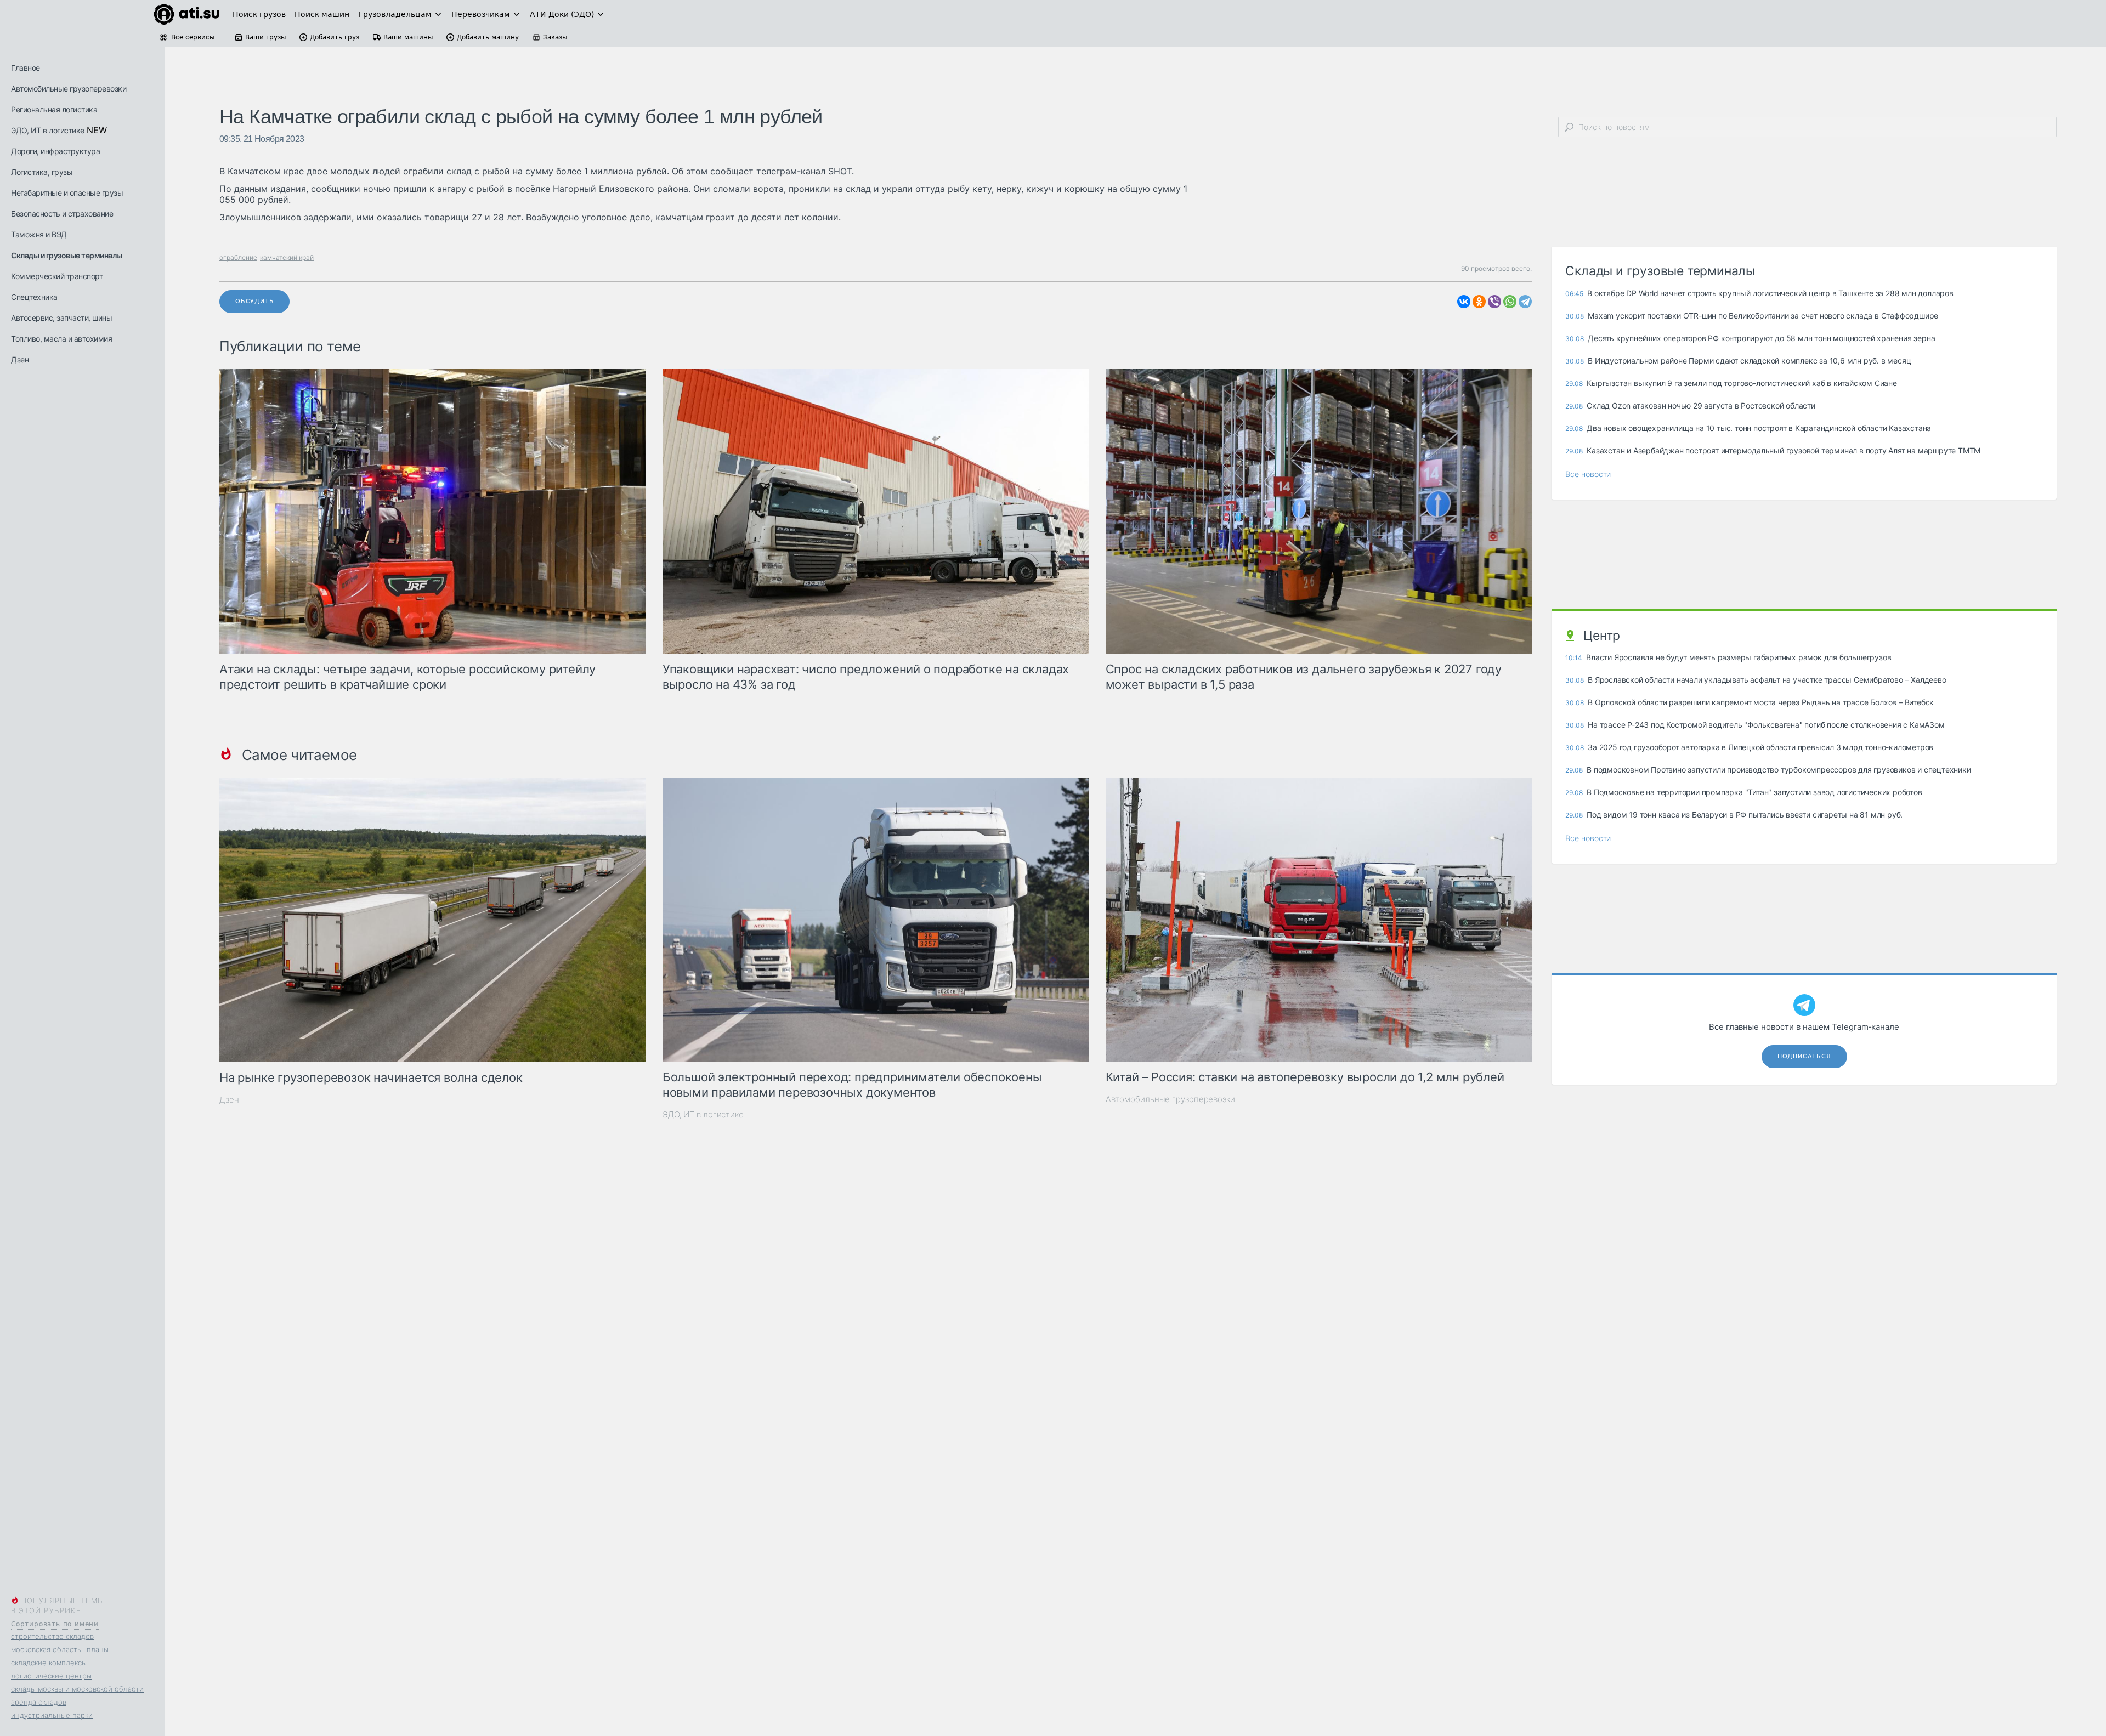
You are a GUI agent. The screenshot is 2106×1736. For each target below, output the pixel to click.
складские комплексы (49, 1663)
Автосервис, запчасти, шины (61, 318)
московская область (46, 1649)
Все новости (1588, 474)
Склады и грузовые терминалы (67, 255)
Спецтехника (34, 297)
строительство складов (52, 1636)
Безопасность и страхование (62, 214)
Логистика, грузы (42, 172)
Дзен (20, 359)
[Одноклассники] (1479, 302)
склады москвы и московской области (77, 1689)
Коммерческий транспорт (57, 276)
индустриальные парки (52, 1715)
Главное (26, 68)
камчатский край (287, 257)
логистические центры (51, 1676)
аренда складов (39, 1702)
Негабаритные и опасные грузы (67, 193)
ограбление (238, 257)
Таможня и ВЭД (39, 234)
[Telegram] (1525, 302)
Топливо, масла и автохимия (61, 339)
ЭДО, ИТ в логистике (48, 130)
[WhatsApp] (1510, 302)
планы (98, 1649)
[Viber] (1494, 302)
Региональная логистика (54, 109)
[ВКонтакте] (1464, 302)
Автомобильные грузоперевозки (69, 89)
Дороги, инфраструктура (55, 151)
